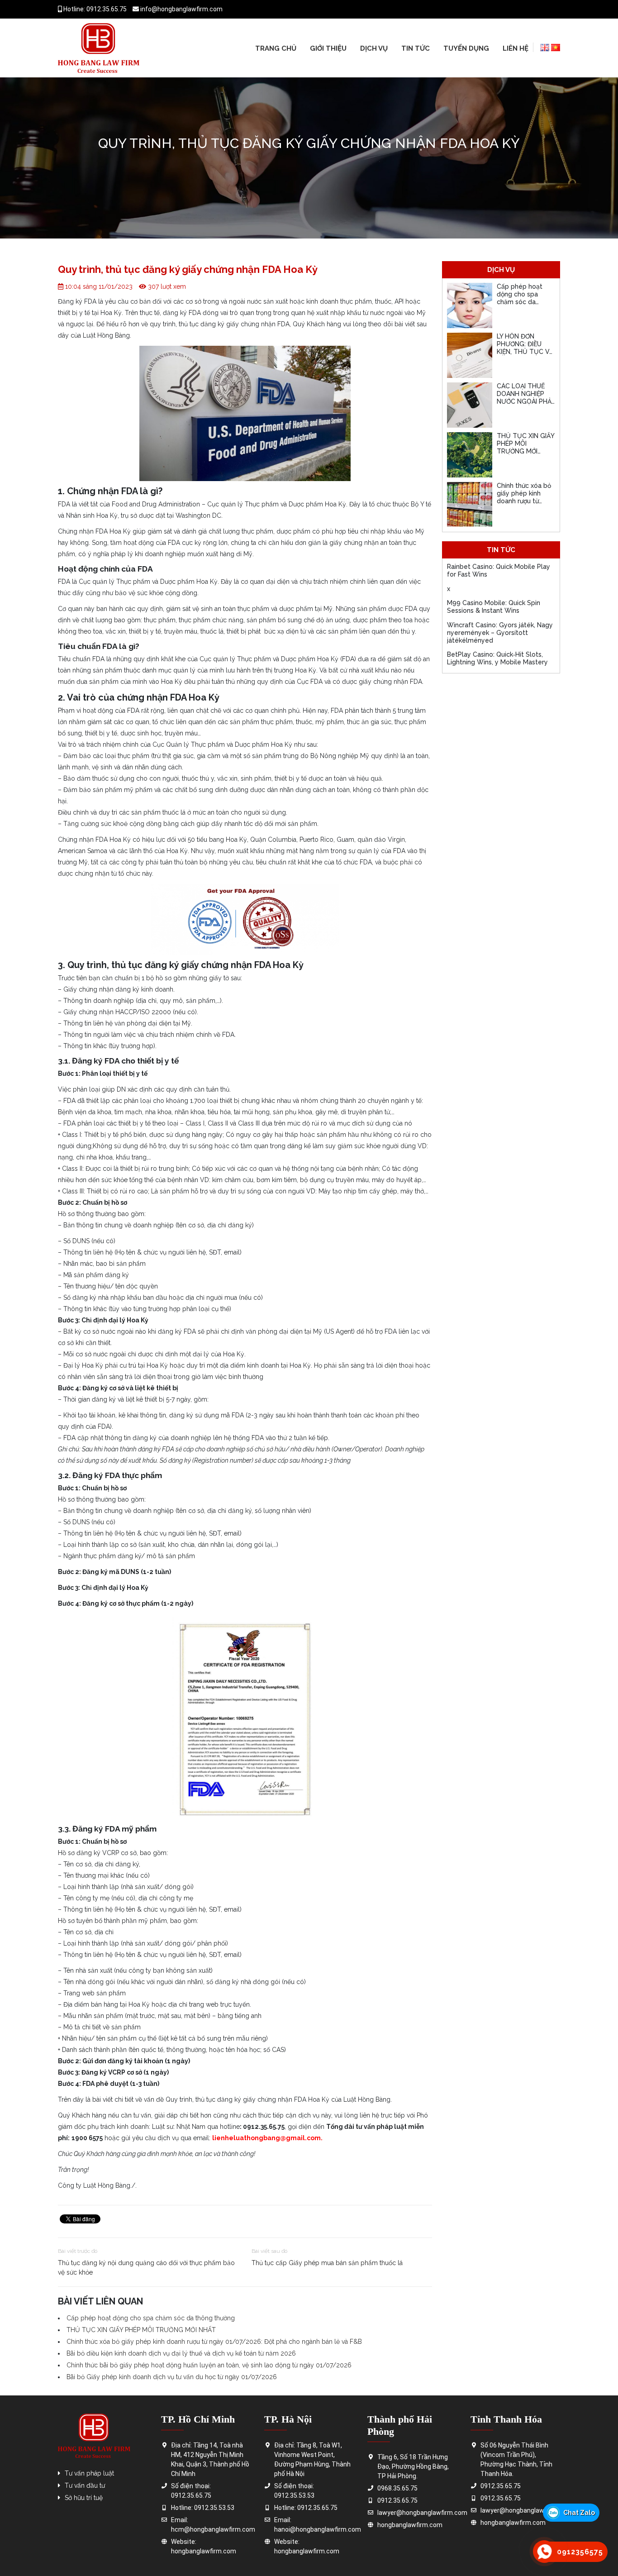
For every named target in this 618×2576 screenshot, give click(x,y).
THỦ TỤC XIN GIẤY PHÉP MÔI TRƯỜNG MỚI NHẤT (141, 2330)
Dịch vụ (374, 48)
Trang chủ (276, 48)
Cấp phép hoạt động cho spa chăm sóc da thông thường (151, 2318)
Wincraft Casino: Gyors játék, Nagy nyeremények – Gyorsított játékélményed (500, 633)
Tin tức (416, 48)
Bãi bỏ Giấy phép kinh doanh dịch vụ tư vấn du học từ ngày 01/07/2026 (172, 2377)
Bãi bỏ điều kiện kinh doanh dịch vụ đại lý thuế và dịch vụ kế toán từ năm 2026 (181, 2353)
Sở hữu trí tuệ (84, 2498)
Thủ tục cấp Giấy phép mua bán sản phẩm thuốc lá (327, 2263)
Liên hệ (516, 48)
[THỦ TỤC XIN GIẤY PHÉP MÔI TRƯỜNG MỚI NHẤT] (470, 455)
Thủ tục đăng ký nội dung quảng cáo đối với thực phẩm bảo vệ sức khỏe (146, 2268)
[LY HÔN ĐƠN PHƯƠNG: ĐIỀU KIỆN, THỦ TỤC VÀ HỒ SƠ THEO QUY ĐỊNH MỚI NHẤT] (470, 355)
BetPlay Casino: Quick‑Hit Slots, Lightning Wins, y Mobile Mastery (497, 658)
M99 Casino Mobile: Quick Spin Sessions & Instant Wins (494, 607)
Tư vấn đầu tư (85, 2485)
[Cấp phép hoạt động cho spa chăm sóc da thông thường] (470, 305)
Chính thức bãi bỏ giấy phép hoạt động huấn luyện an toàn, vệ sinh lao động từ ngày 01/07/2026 (209, 2365)
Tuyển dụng (466, 48)
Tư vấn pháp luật (89, 2473)
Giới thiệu (328, 48)
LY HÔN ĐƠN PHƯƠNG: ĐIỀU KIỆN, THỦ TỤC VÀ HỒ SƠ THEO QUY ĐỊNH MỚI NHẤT (525, 351)
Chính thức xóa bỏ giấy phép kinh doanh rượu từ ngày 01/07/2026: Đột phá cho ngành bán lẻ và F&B (214, 2342)
